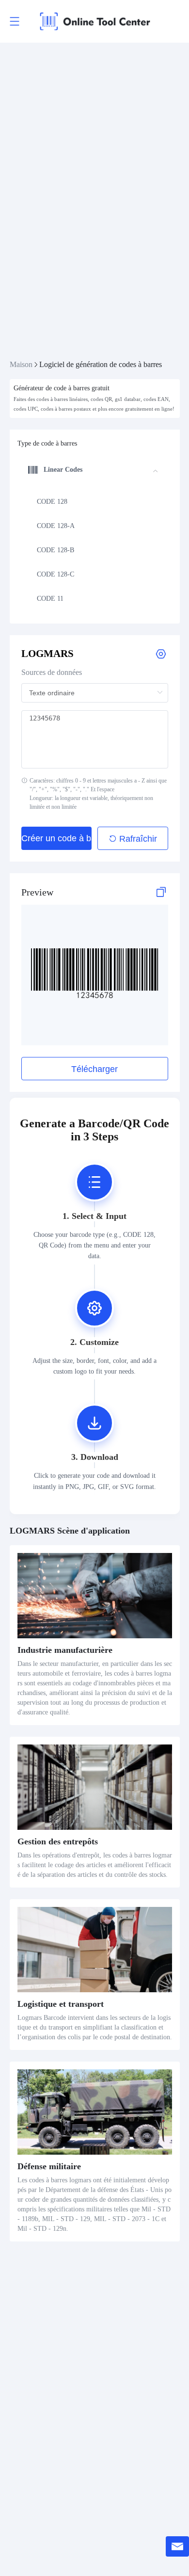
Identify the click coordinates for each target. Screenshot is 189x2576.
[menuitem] (93, 502)
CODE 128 (52, 502)
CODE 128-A (56, 526)
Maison (21, 364)
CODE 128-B (55, 550)
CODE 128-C (55, 574)
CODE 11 (50, 599)
